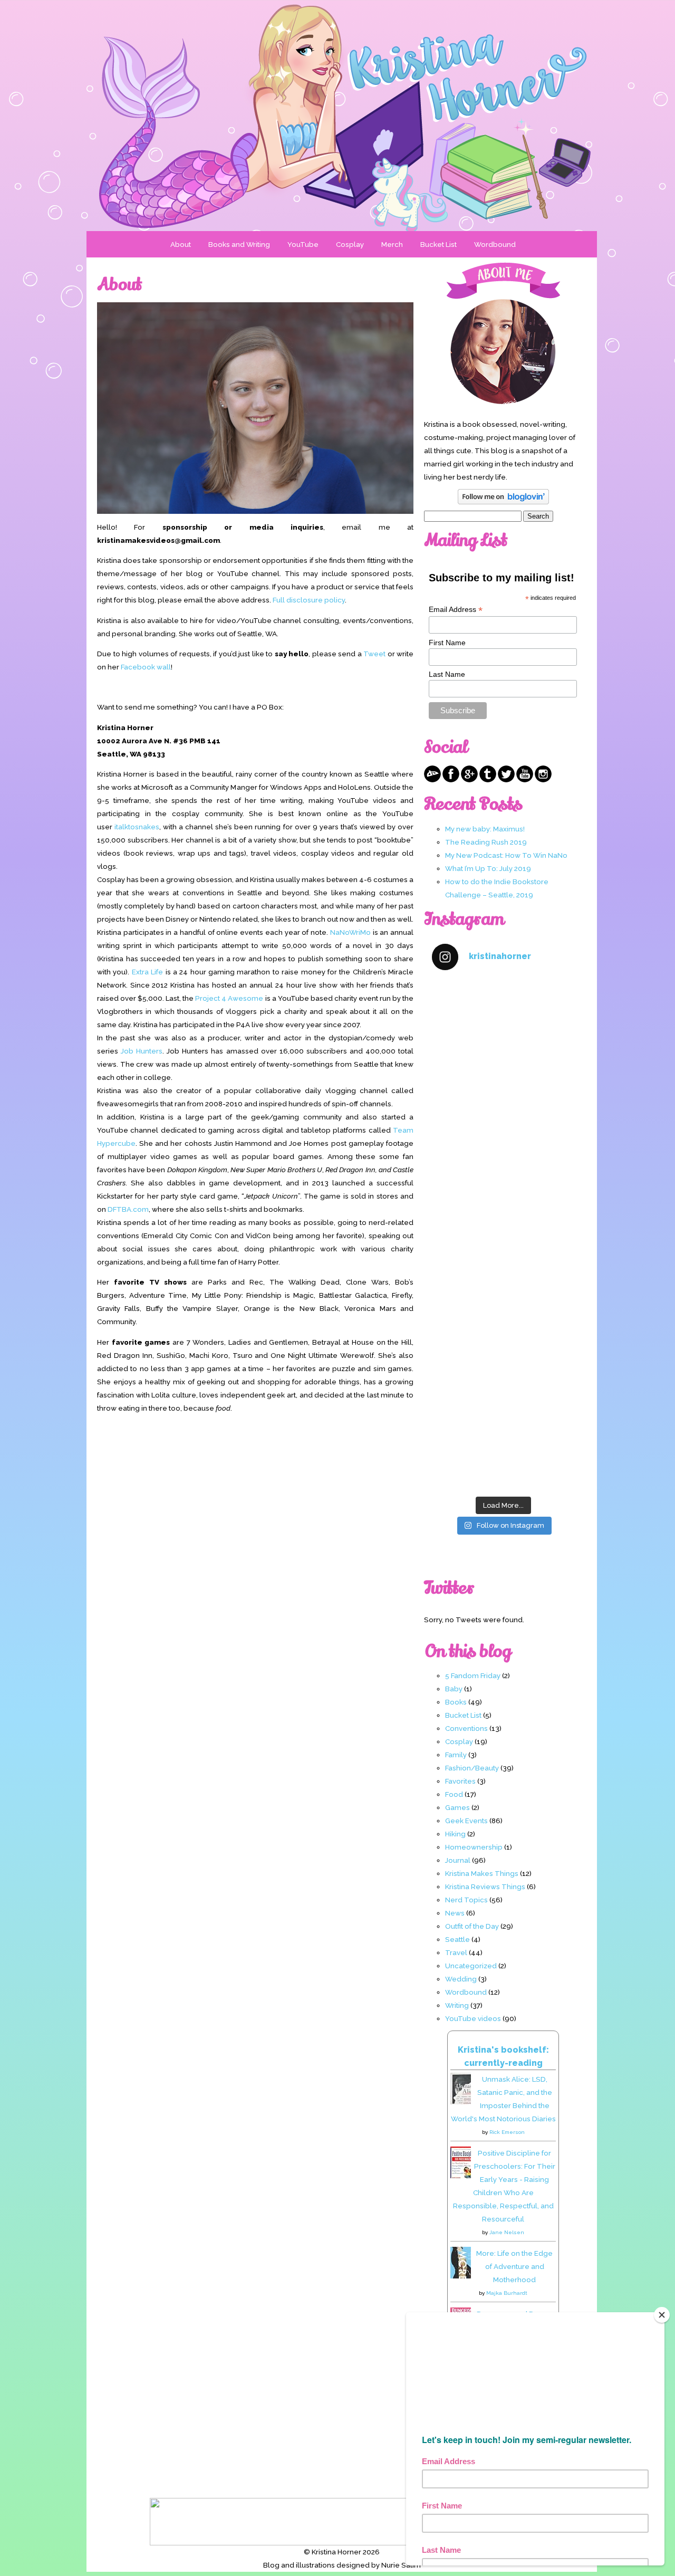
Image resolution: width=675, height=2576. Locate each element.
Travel (456, 1952)
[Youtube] (525, 780)
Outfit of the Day (472, 1926)
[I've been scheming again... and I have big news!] (503, 1277)
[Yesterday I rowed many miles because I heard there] (503, 1023)
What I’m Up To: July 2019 (488, 868)
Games (457, 1807)
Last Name (447, 674)
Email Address (456, 610)
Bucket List (438, 244)
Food (454, 1794)
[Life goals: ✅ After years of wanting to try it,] (503, 1448)
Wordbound (495, 244)
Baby (454, 1689)
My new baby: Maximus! (485, 829)
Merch (392, 244)
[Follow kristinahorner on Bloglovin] (503, 502)
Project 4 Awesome (229, 998)
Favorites (460, 1781)
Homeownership (474, 1847)
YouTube (303, 244)
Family (456, 1755)
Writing (457, 2005)
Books (456, 1702)
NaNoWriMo (350, 932)
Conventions (466, 1728)
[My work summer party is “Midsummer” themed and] (503, 1362)
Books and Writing (239, 244)
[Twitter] (506, 780)
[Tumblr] (488, 780)
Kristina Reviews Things (485, 1886)
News (455, 1913)
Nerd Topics (466, 1900)
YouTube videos (473, 2018)
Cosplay (350, 244)
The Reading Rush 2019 (486, 842)
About (181, 244)
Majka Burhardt (507, 2293)
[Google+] (469, 780)
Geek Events (466, 1821)
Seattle (457, 1939)
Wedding (461, 1979)
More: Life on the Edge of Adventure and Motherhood (514, 2266)
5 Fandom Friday (473, 1675)
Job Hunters (142, 1051)
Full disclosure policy (309, 600)
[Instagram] (543, 780)
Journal (458, 1860)
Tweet (374, 654)
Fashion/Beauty (472, 1768)
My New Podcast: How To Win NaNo (506, 855)
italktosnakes (137, 827)
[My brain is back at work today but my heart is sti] (503, 1193)
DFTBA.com (128, 1209)
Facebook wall (146, 667)
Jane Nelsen (507, 2232)
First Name (447, 643)
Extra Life (147, 972)
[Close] (662, 2315)
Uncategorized (471, 1966)
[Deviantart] (432, 780)
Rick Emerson (507, 2132)
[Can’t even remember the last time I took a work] (503, 1108)
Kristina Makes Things (482, 1873)
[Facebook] (451, 780)
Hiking (455, 1834)
